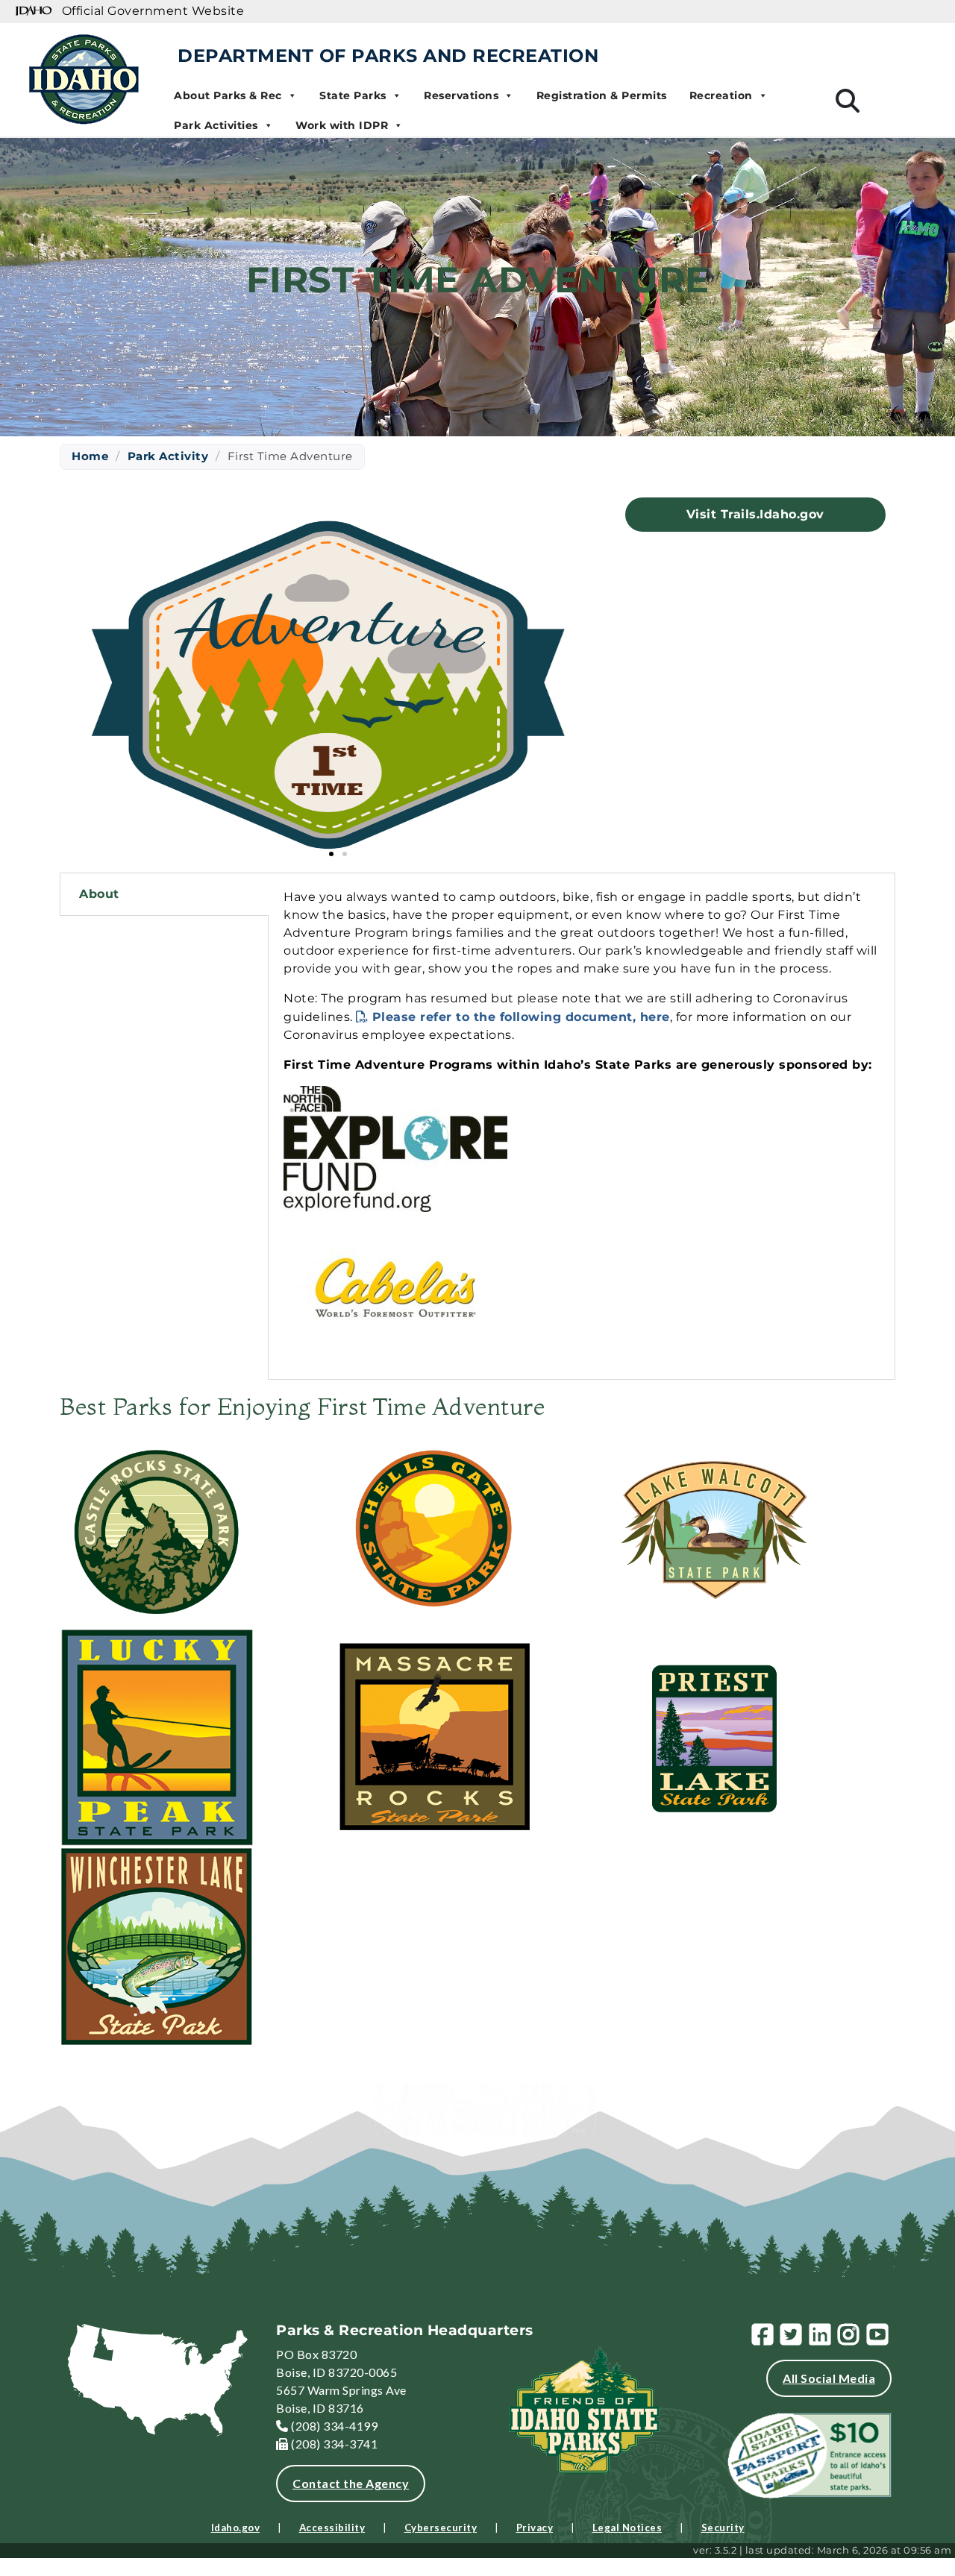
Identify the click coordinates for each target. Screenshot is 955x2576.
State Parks (353, 95)
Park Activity (168, 456)
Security (723, 2528)
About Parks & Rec (228, 95)
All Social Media (829, 2378)
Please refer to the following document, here (521, 1017)
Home (90, 456)
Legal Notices (627, 2528)
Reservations (461, 95)
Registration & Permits (602, 95)
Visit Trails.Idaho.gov (755, 514)
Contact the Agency (351, 2483)
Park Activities (216, 125)
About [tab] (99, 894)
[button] (331, 854)
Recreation (721, 95)
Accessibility (332, 2528)
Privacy (535, 2528)
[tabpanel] (582, 1126)
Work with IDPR (342, 125)
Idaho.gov (236, 2528)
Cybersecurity (441, 2528)
